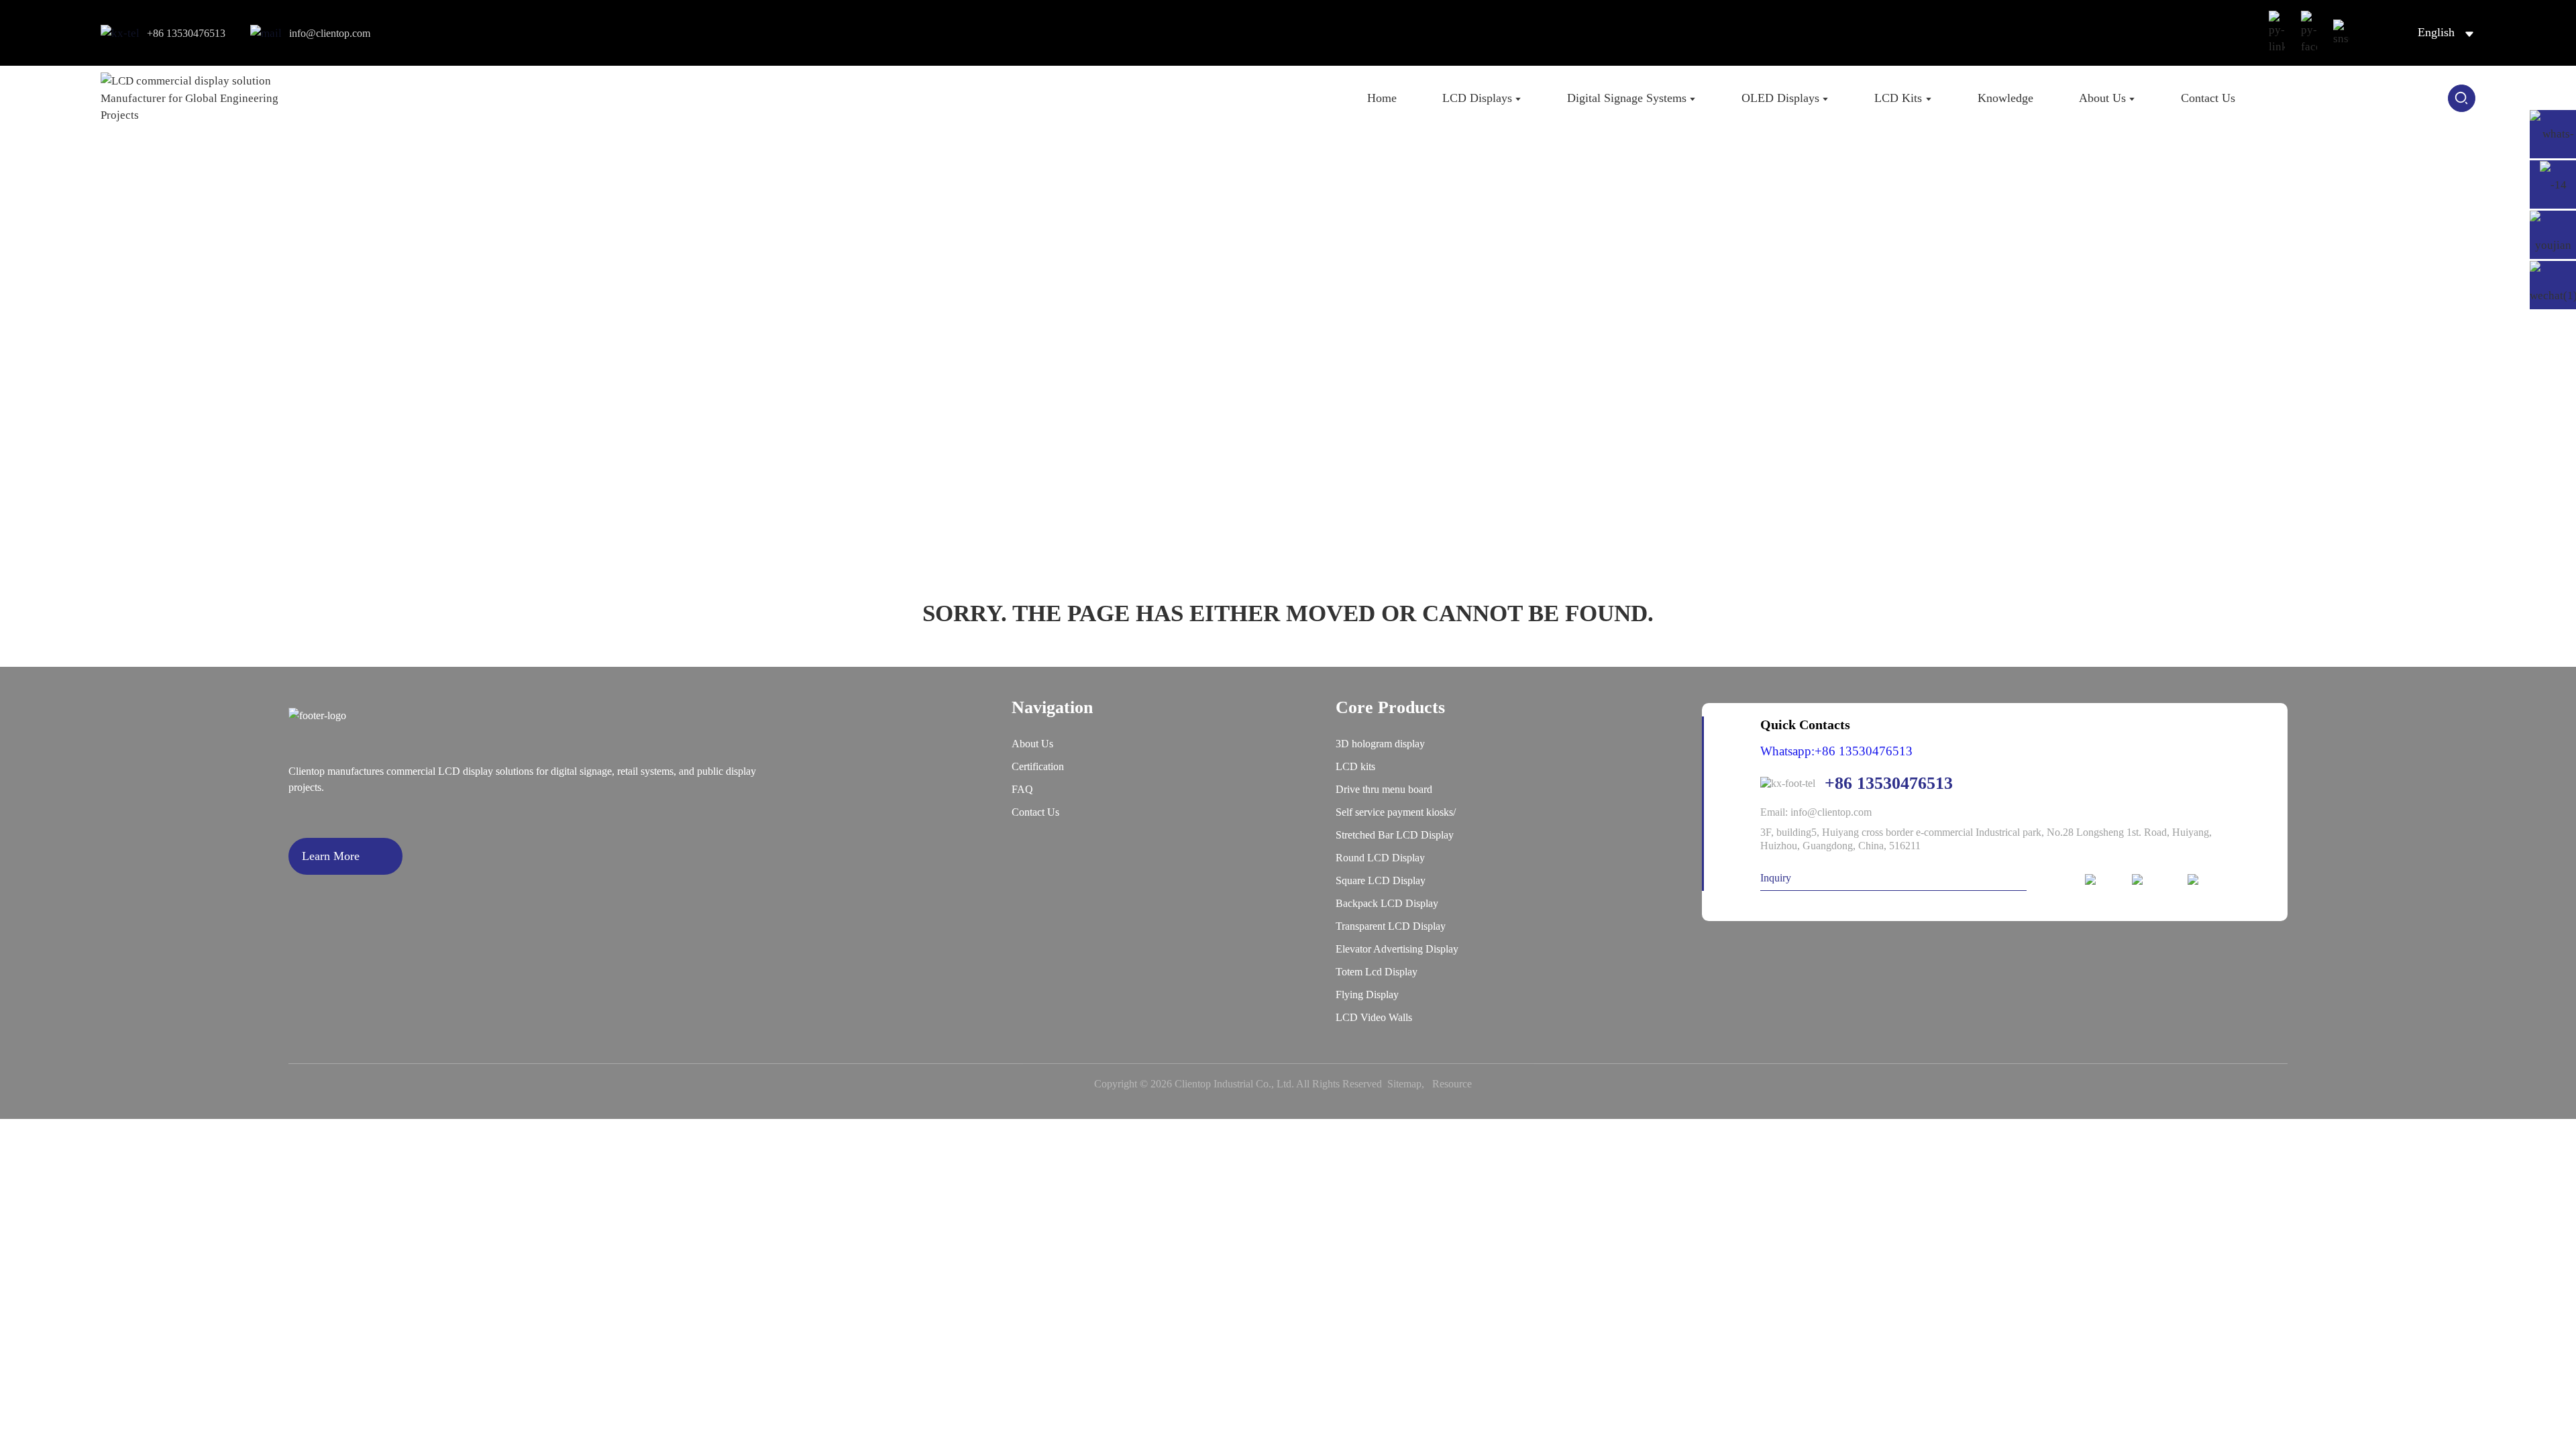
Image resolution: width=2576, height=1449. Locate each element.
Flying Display (1367, 995)
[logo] (199, 98)
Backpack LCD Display (1387, 903)
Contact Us (1035, 812)
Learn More (331, 856)
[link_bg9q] (2341, 33)
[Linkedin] (2102, 880)
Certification (1038, 766)
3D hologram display (1380, 744)
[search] (2462, 98)
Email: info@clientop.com (1816, 812)
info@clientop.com (330, 33)
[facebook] (2154, 880)
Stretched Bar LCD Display (1395, 835)
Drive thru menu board (1384, 789)
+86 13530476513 (186, 33)
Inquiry (1776, 878)
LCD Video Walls (1374, 1017)
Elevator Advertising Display (1397, 949)
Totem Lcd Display (1377, 972)
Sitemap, (1408, 1084)
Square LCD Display (1381, 880)
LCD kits (1355, 766)
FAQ (1022, 789)
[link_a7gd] (2309, 33)
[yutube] (2209, 880)
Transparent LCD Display (1391, 926)
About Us (1032, 744)
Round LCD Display (1380, 858)
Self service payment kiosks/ (1396, 812)
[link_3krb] (2277, 33)
